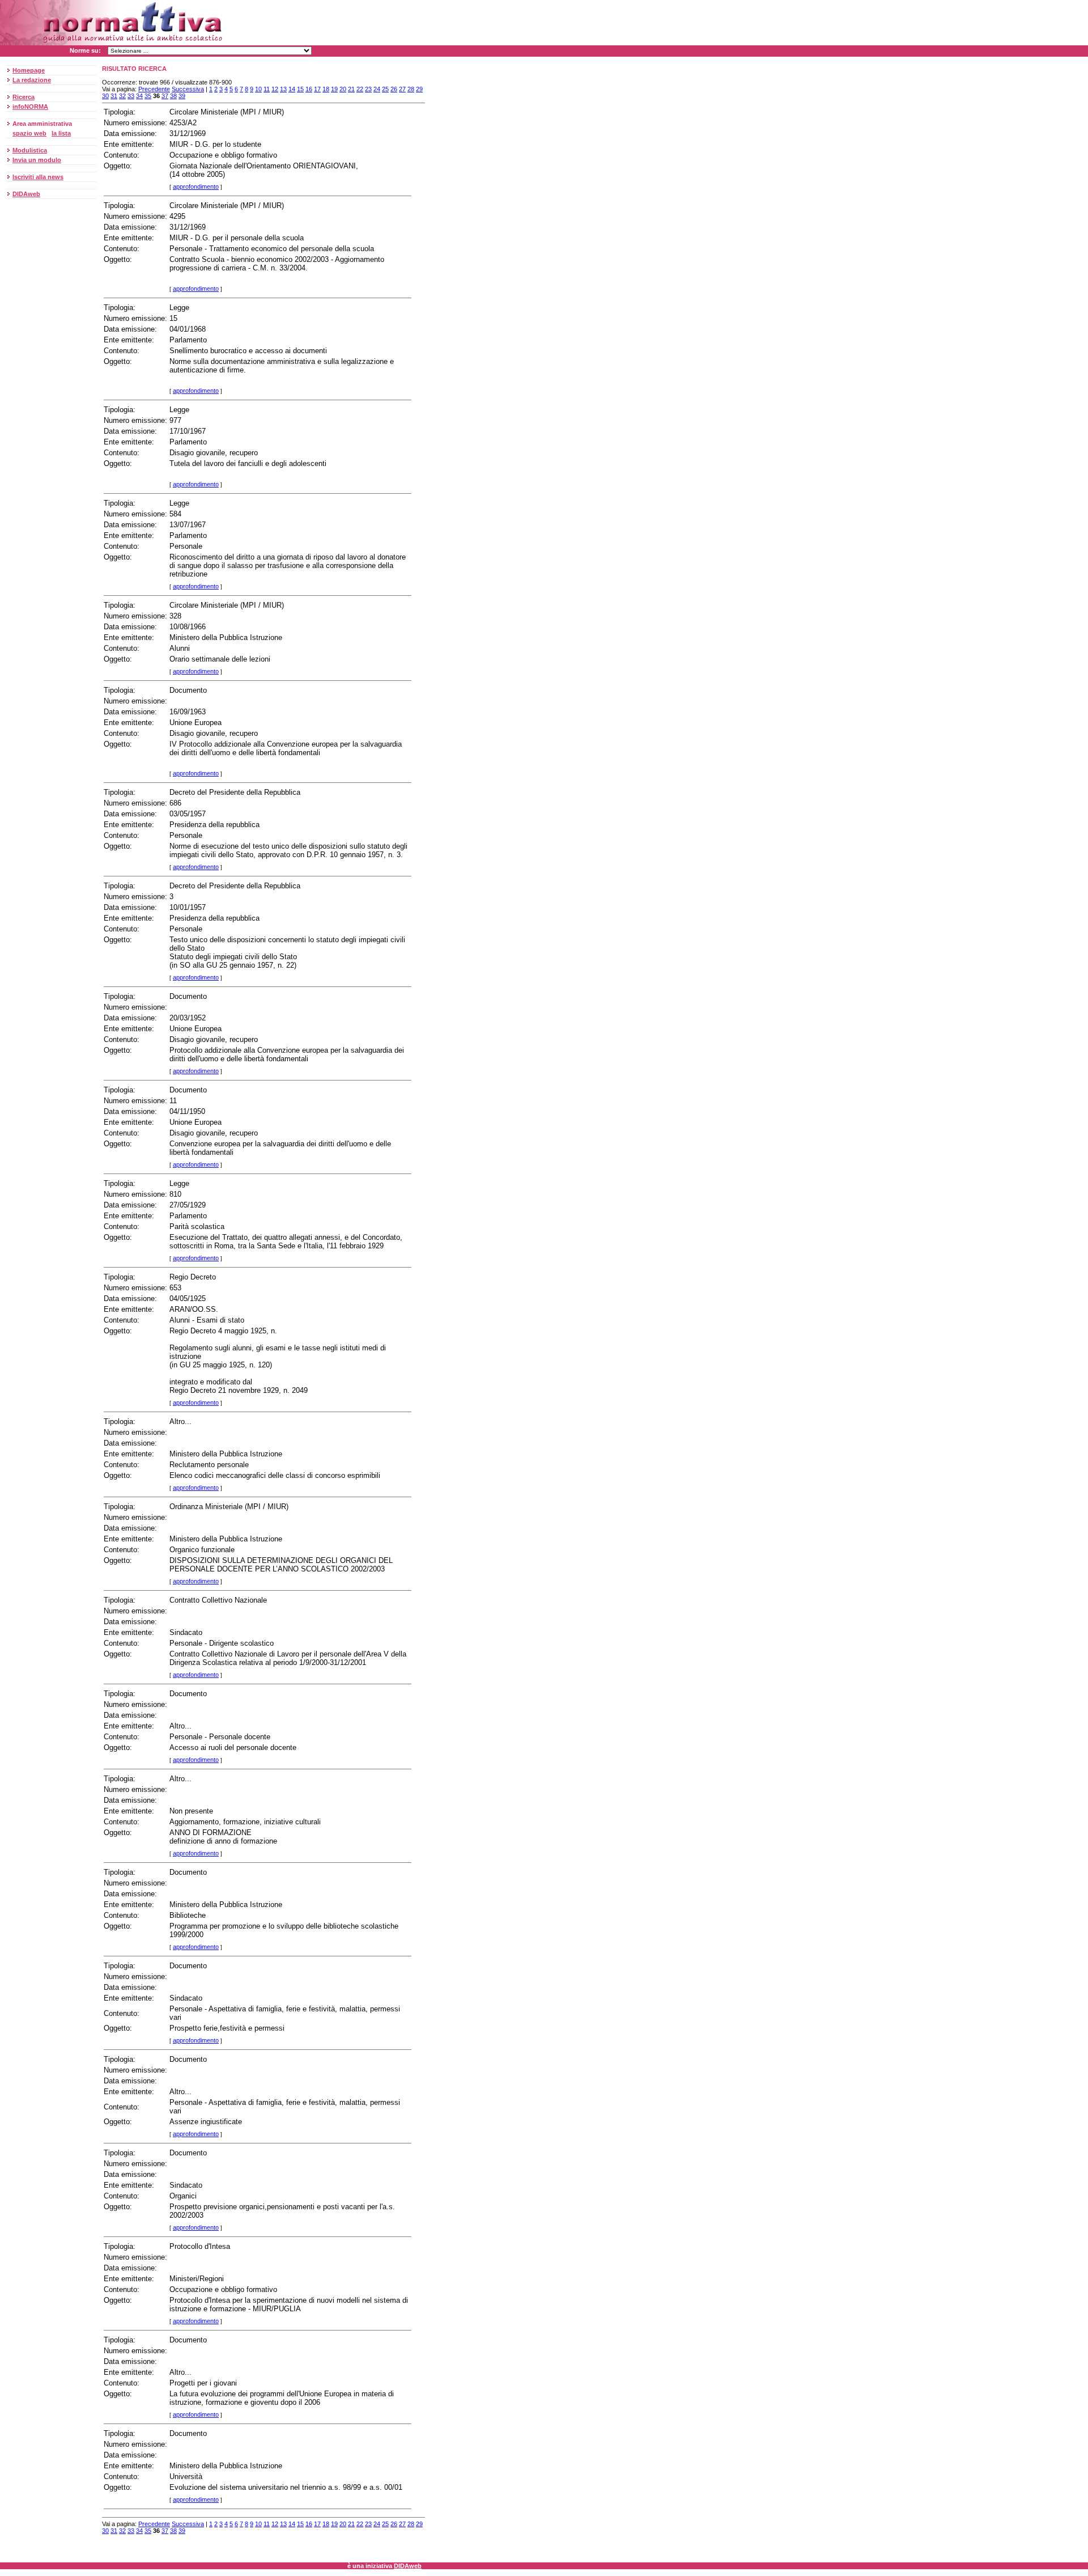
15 (300, 89)
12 (275, 89)
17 (317, 89)
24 (377, 89)
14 (292, 89)
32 (122, 96)
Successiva (188, 89)
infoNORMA (30, 107)
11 (267, 89)
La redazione (32, 80)
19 (334, 89)
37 (165, 96)
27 (402, 89)
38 (173, 96)
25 (385, 89)
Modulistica (30, 150)
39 (182, 96)
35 (148, 96)
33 (131, 96)
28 (411, 89)
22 (360, 89)
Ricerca (24, 97)
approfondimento (196, 187)
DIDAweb (26, 194)
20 (343, 89)
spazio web (29, 133)
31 (114, 96)
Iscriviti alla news (38, 177)
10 (258, 89)
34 (139, 96)
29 (419, 89)
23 (368, 89)
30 (105, 96)
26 (394, 89)
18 (326, 89)
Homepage (29, 70)
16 (309, 89)
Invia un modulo (37, 160)
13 (283, 89)
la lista (61, 133)
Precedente (154, 89)
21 (351, 89)
